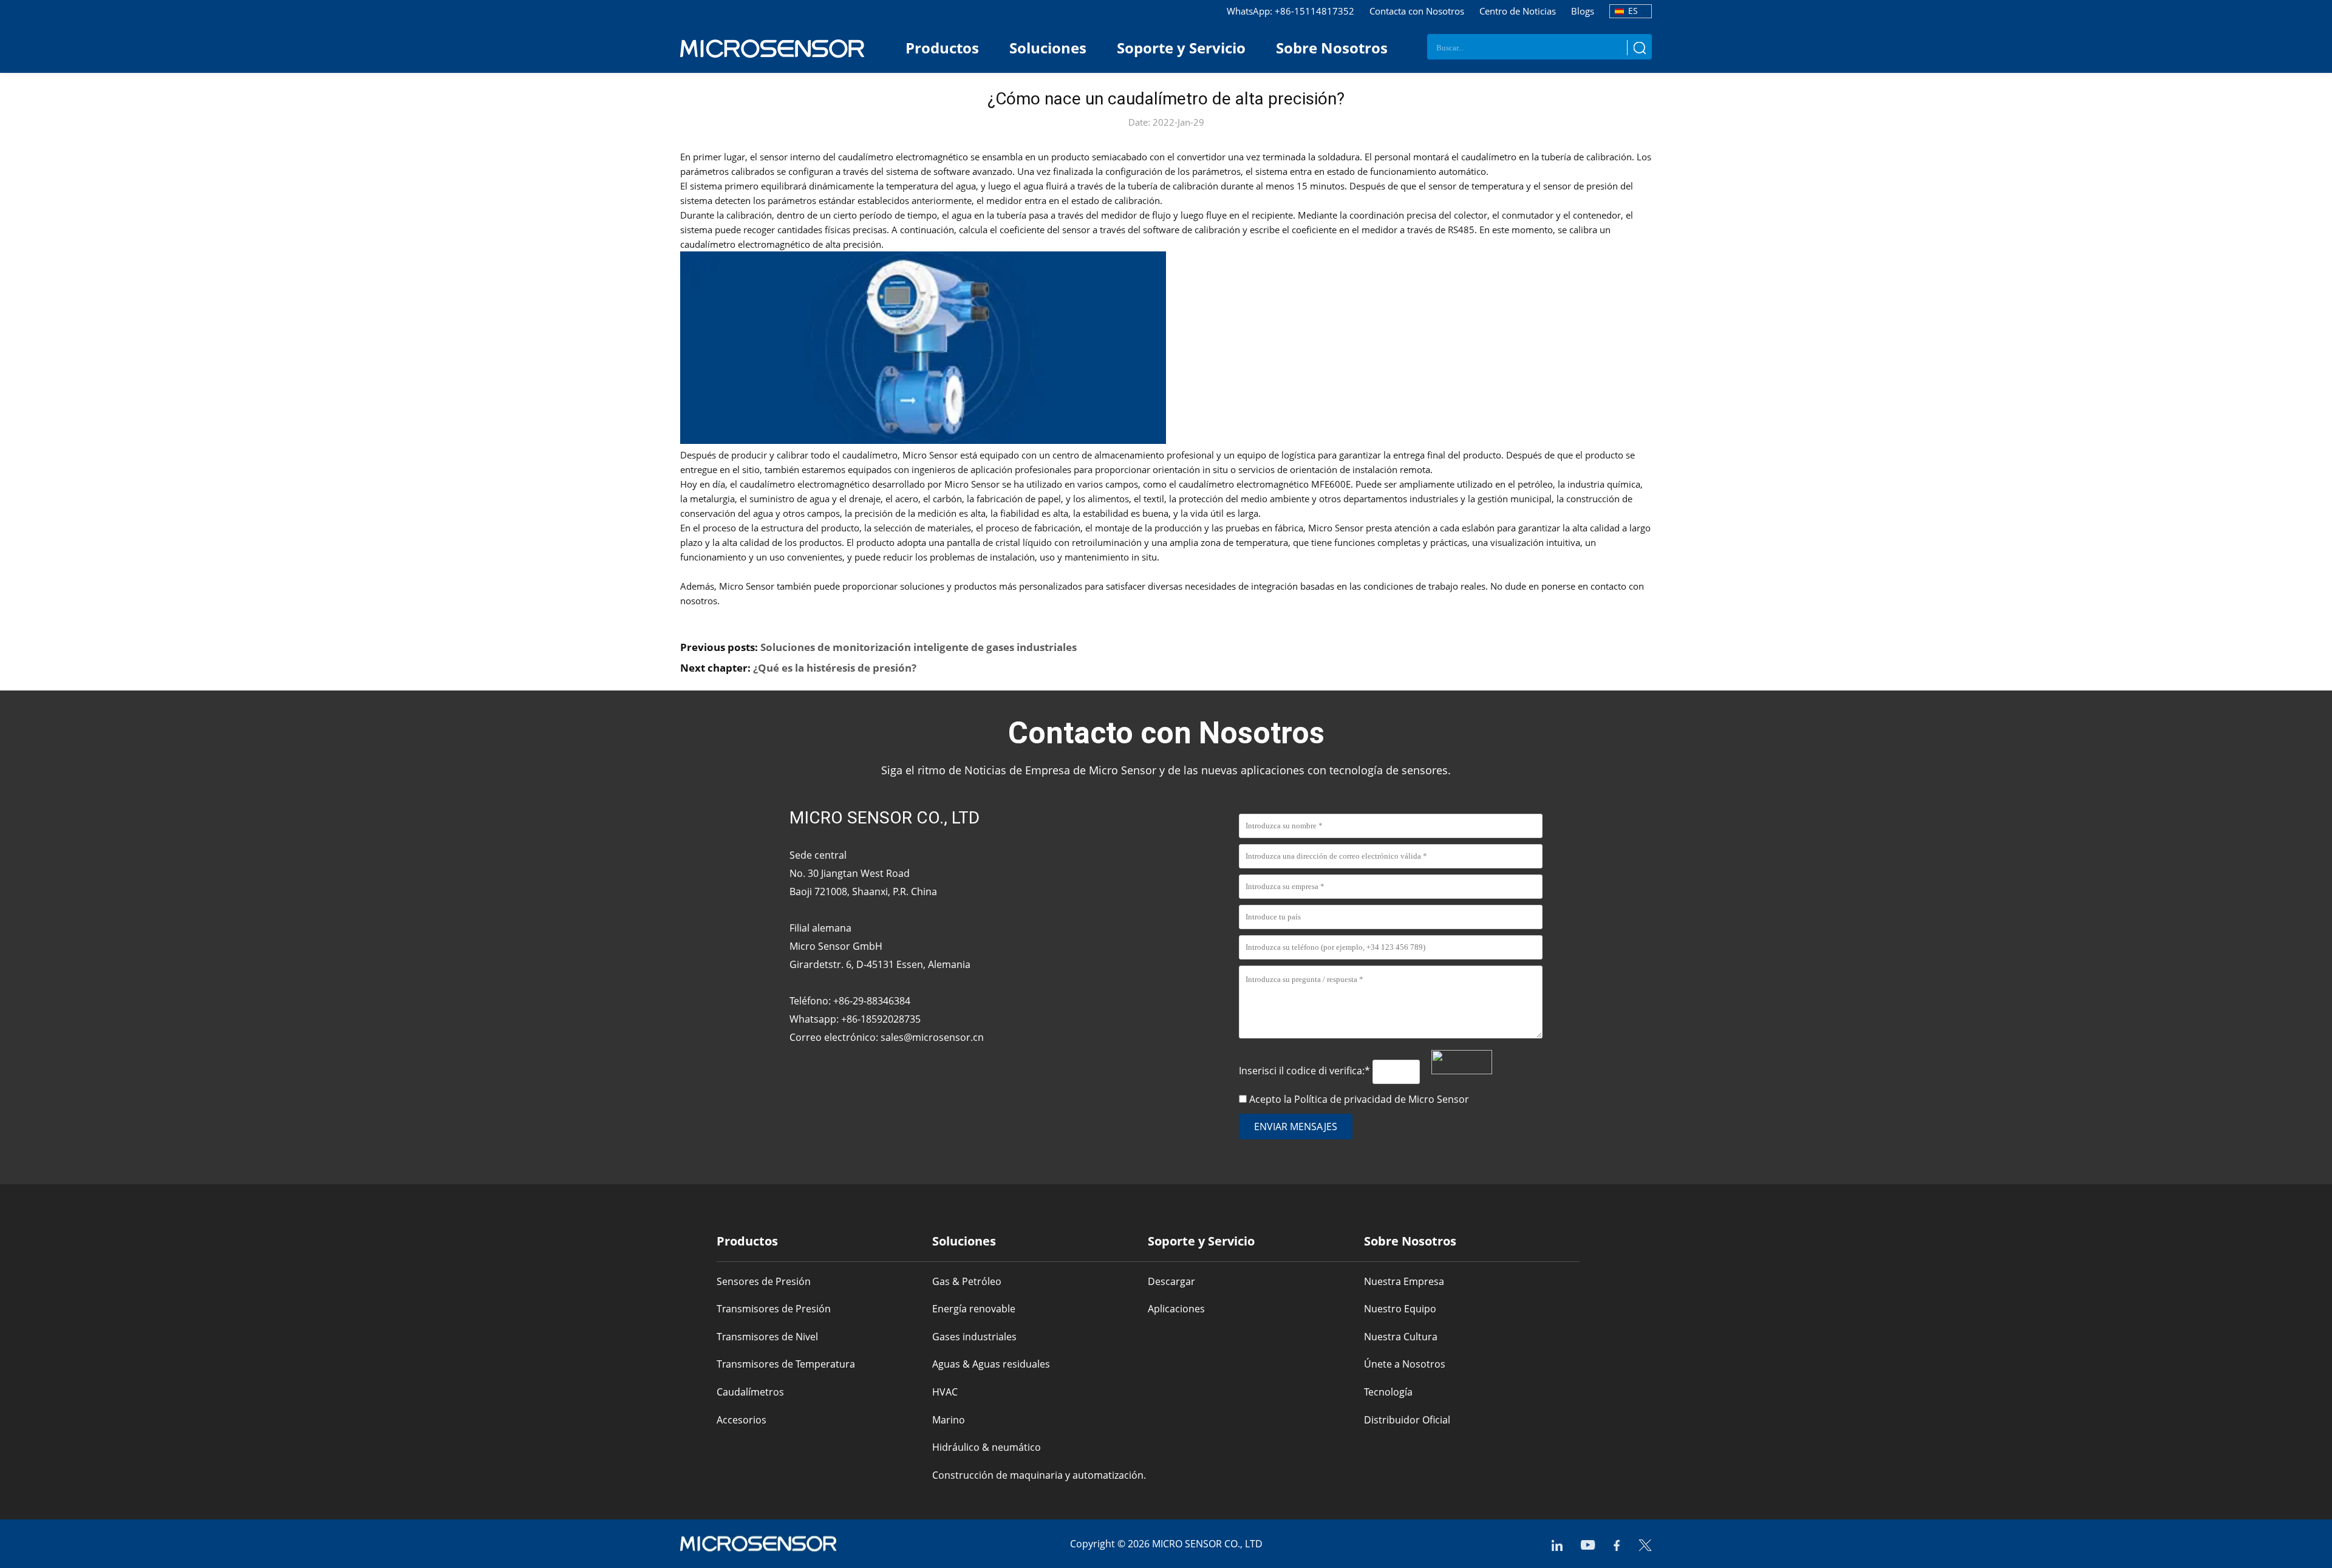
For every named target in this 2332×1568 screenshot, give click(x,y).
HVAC (945, 1392)
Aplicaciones (1176, 1309)
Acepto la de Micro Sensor (1359, 1099)
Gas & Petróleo (967, 1281)
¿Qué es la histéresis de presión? (835, 668)
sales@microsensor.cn (932, 1037)
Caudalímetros (750, 1392)
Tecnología (1388, 1392)
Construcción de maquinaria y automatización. (1039, 1475)
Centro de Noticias (1518, 11)
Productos (942, 48)
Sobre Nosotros (1332, 48)
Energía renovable (974, 1309)
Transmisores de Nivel (767, 1337)
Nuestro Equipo (1400, 1309)
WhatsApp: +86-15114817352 (1290, 11)
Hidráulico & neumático (987, 1447)
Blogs (1583, 11)
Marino (949, 1420)
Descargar (1171, 1281)
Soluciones (1048, 48)
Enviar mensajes (1296, 1127)
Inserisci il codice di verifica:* (1306, 1071)
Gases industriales (974, 1337)
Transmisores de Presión (774, 1309)
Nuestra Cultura (1401, 1337)
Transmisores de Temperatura (786, 1364)
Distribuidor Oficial (1407, 1420)
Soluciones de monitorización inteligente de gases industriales (919, 647)
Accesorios (742, 1420)
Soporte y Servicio (1181, 48)
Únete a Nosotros (1405, 1364)
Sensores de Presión (764, 1281)
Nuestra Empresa (1404, 1281)
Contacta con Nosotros (1417, 11)
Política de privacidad (1343, 1099)
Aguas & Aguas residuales (991, 1364)
